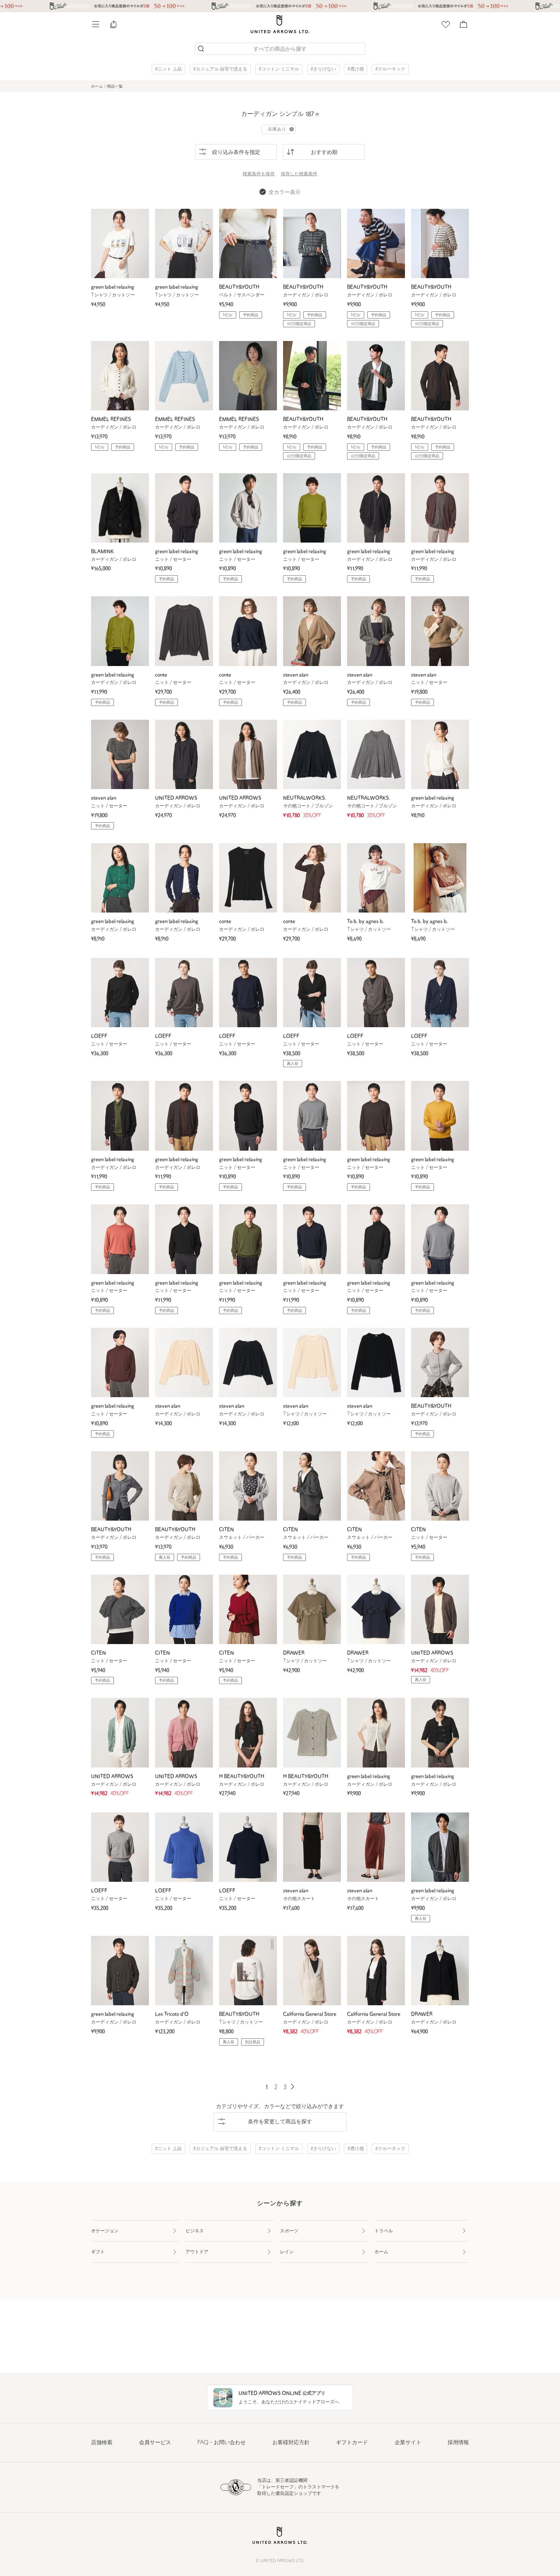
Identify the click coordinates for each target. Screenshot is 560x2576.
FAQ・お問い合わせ (222, 2443)
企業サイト (408, 2443)
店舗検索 (102, 2443)
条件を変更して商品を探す (280, 2122)
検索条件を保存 (259, 174)
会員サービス (155, 2443)
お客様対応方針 (291, 2443)
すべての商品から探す (280, 49)
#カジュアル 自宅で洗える (220, 69)
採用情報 (458, 2443)
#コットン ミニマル (279, 69)
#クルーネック (390, 69)
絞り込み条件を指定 (236, 153)
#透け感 (356, 69)
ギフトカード (352, 2443)
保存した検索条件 (299, 174)
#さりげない (323, 69)
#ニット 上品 (168, 69)
